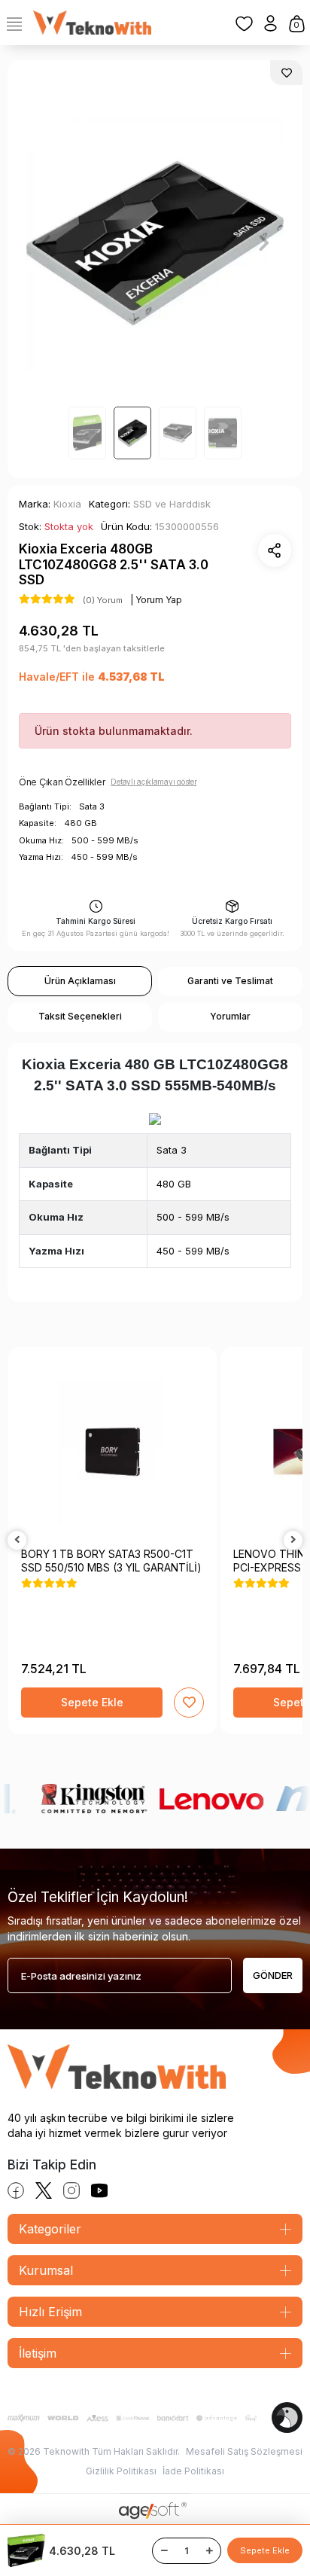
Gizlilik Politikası (121, 2471)
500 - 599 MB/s (193, 1217)
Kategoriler (50, 2229)
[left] (17, 1540)
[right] (293, 1540)
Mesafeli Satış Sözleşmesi (244, 2451)
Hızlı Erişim (50, 2312)
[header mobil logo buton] (92, 22)
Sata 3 (172, 1150)
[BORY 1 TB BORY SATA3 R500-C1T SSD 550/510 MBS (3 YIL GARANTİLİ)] (112, 1451)
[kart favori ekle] (189, 1703)
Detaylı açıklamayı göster (153, 782)
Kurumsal (46, 2270)
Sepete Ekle (265, 2550)
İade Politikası (193, 2471)
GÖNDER (273, 1975)
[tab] (80, 981)
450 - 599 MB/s (193, 1251)
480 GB (174, 1184)
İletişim (38, 2353)
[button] (46, 243)
